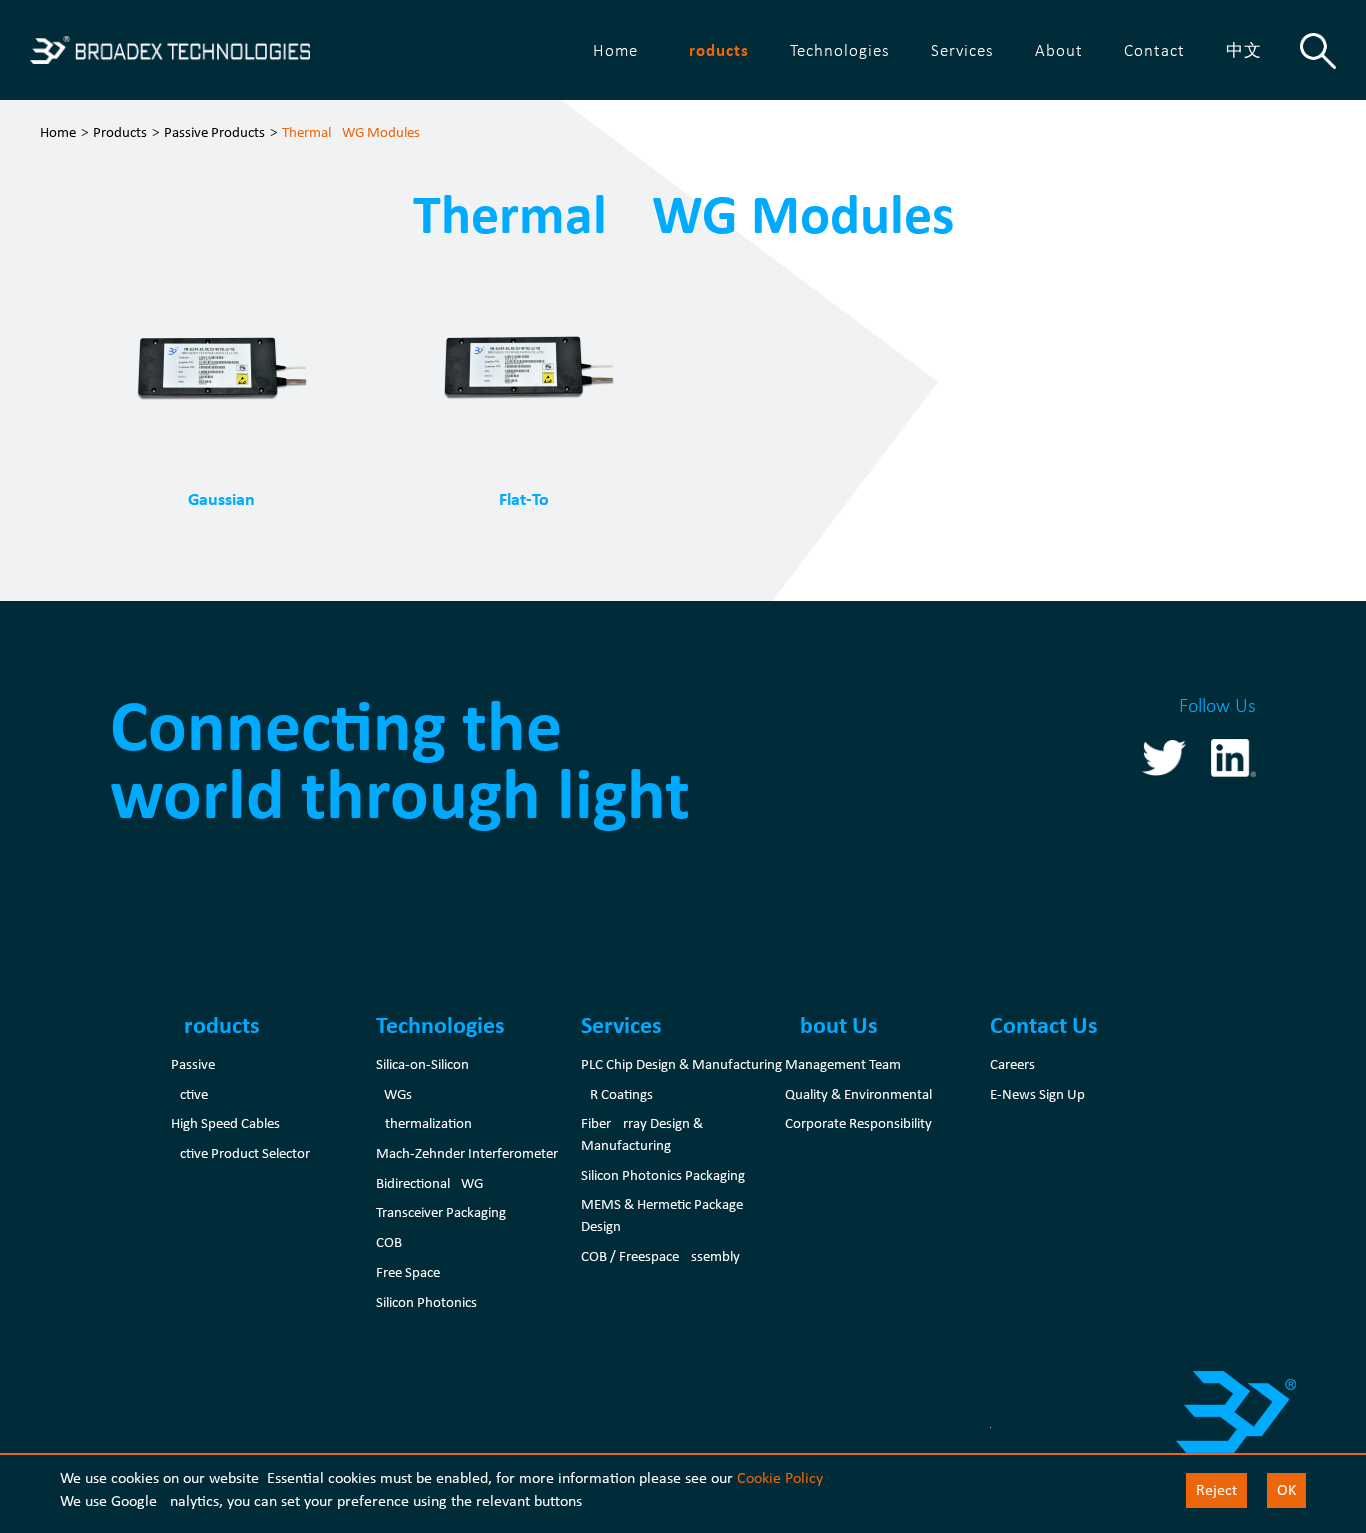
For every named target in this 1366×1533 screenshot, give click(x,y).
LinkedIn (1233, 757)
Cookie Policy (779, 1477)
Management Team (843, 1064)
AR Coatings (617, 1094)
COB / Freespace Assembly (660, 1256)
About (1059, 49)
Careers (1012, 1064)
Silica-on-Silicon (422, 1064)
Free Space (408, 1272)
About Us (831, 1024)
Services (962, 49)
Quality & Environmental (858, 1094)
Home (615, 49)
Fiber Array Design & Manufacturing (642, 1134)
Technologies (840, 49)
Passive (193, 1064)
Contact (1154, 49)
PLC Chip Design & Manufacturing (681, 1064)
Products (714, 50)
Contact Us (1044, 1024)
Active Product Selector (240, 1153)
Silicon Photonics (426, 1302)
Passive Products (214, 132)
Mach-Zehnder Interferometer (467, 1153)
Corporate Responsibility (858, 1123)
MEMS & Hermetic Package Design (662, 1215)
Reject (1216, 1489)
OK (1286, 1489)
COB (389, 1242)
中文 (1244, 49)
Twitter (1164, 757)
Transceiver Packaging (441, 1212)
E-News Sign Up (1037, 1094)
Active (189, 1094)
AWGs (394, 1094)
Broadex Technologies (170, 50)
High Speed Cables (225, 1123)
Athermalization (424, 1123)
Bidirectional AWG (429, 1183)
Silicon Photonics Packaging (663, 1175)
